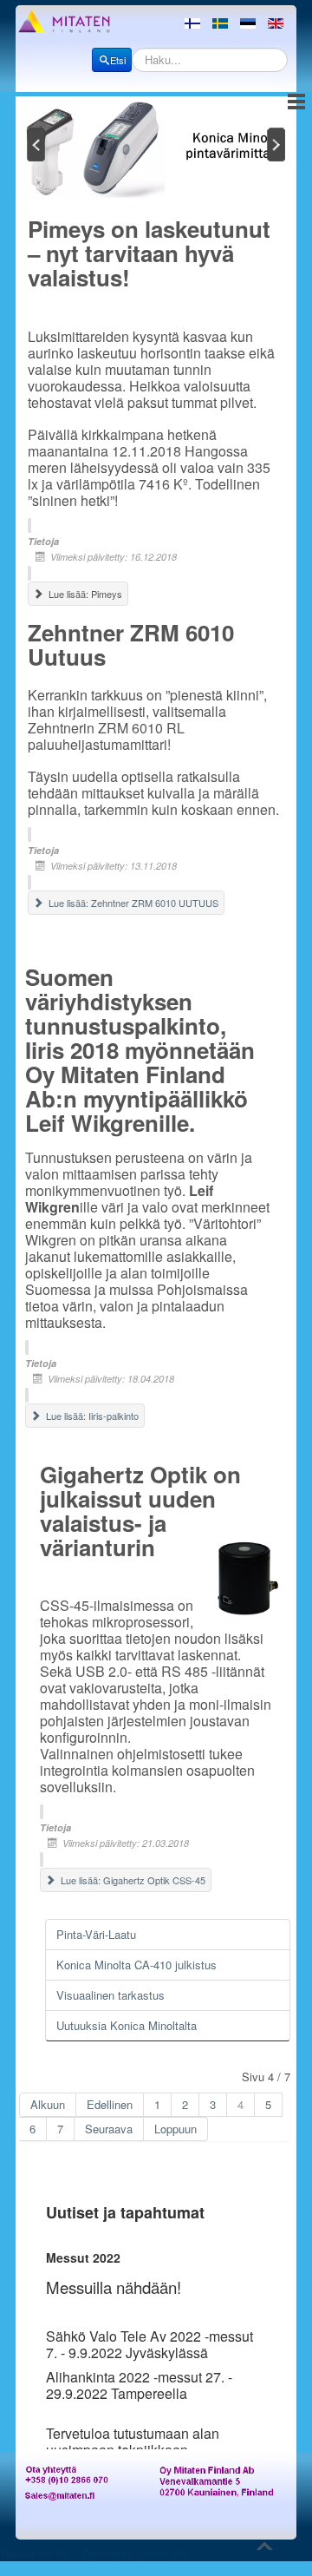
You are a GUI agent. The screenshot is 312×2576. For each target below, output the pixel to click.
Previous (35, 144)
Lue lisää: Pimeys (84, 594)
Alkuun (48, 2104)
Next (277, 144)
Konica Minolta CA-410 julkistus (136, 1965)
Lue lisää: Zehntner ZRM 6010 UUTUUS (132, 903)
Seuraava (109, 2129)
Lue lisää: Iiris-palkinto (91, 1416)
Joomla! (152, 2553)
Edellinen (110, 2104)
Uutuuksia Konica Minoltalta (127, 2025)
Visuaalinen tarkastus (110, 1995)
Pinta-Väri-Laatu (96, 1934)
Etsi (118, 60)
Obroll (66, 2568)
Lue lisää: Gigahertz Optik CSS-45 (132, 1880)
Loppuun (175, 2129)
